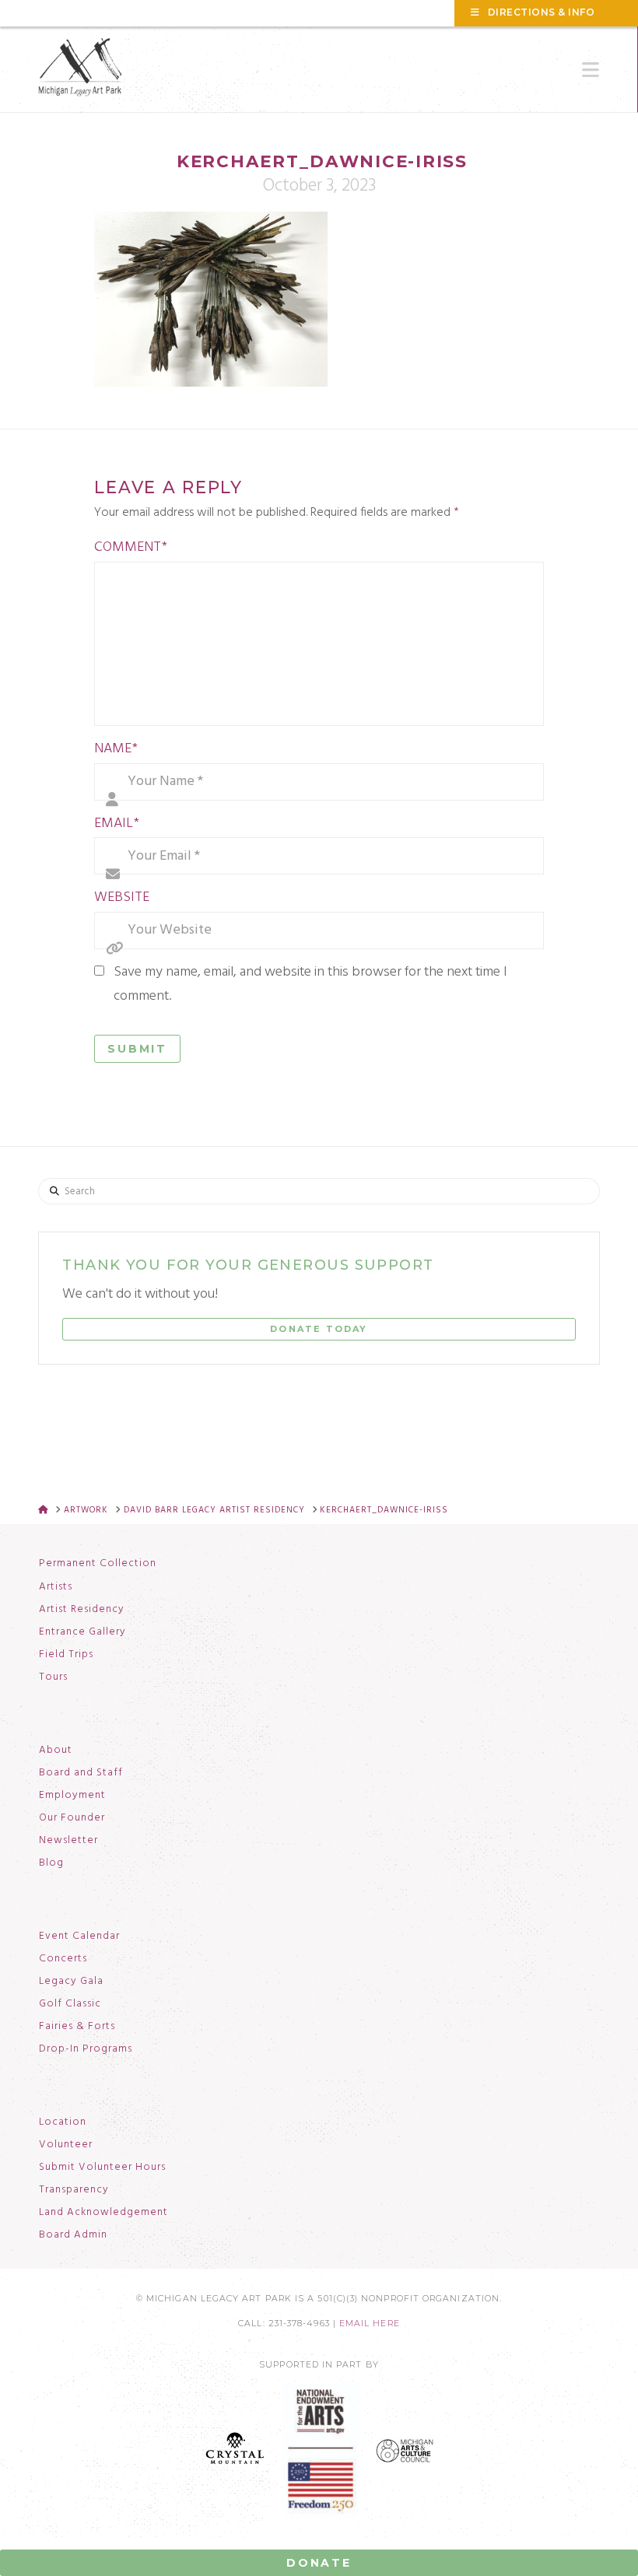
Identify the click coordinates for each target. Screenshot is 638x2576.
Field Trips (66, 1655)
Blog (51, 1863)
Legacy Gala (71, 1982)
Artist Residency (82, 1610)
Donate (319, 2563)
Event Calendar (79, 1936)
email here (370, 2324)
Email (117, 824)
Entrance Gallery (82, 1632)
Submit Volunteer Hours (102, 2168)
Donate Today (319, 1329)
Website (122, 897)
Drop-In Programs (86, 2049)
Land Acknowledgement (103, 2213)
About (56, 1751)
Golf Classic (70, 2004)
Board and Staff (81, 1773)
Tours (53, 1677)
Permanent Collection (98, 1564)
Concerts (63, 1959)
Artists (56, 1587)
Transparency (74, 2190)
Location (63, 2122)
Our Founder (72, 1818)
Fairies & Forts (77, 2027)
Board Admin (73, 2235)
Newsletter (68, 1841)
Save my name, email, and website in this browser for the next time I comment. (310, 984)
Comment (131, 547)
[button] (591, 70)
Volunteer (66, 2145)
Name (116, 749)
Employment (72, 1796)
